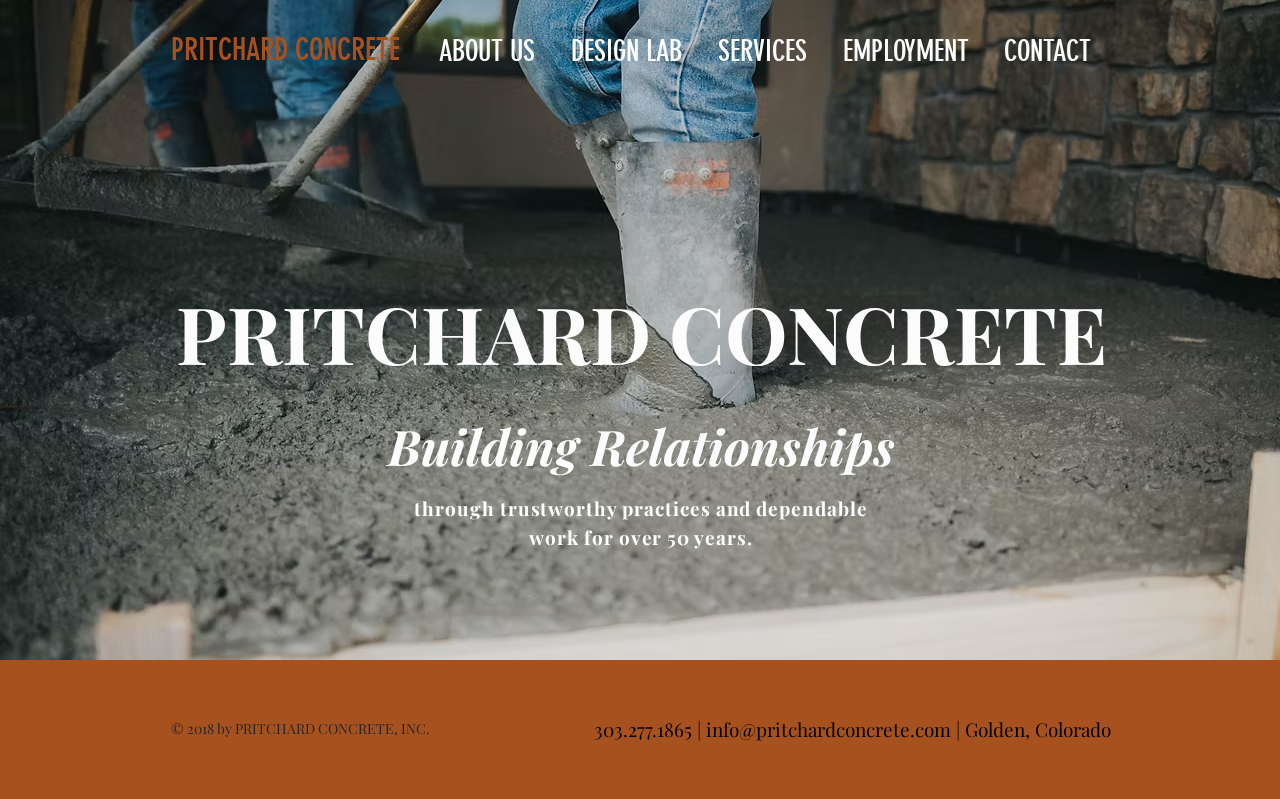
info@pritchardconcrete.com (828, 729)
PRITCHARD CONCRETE (285, 49)
